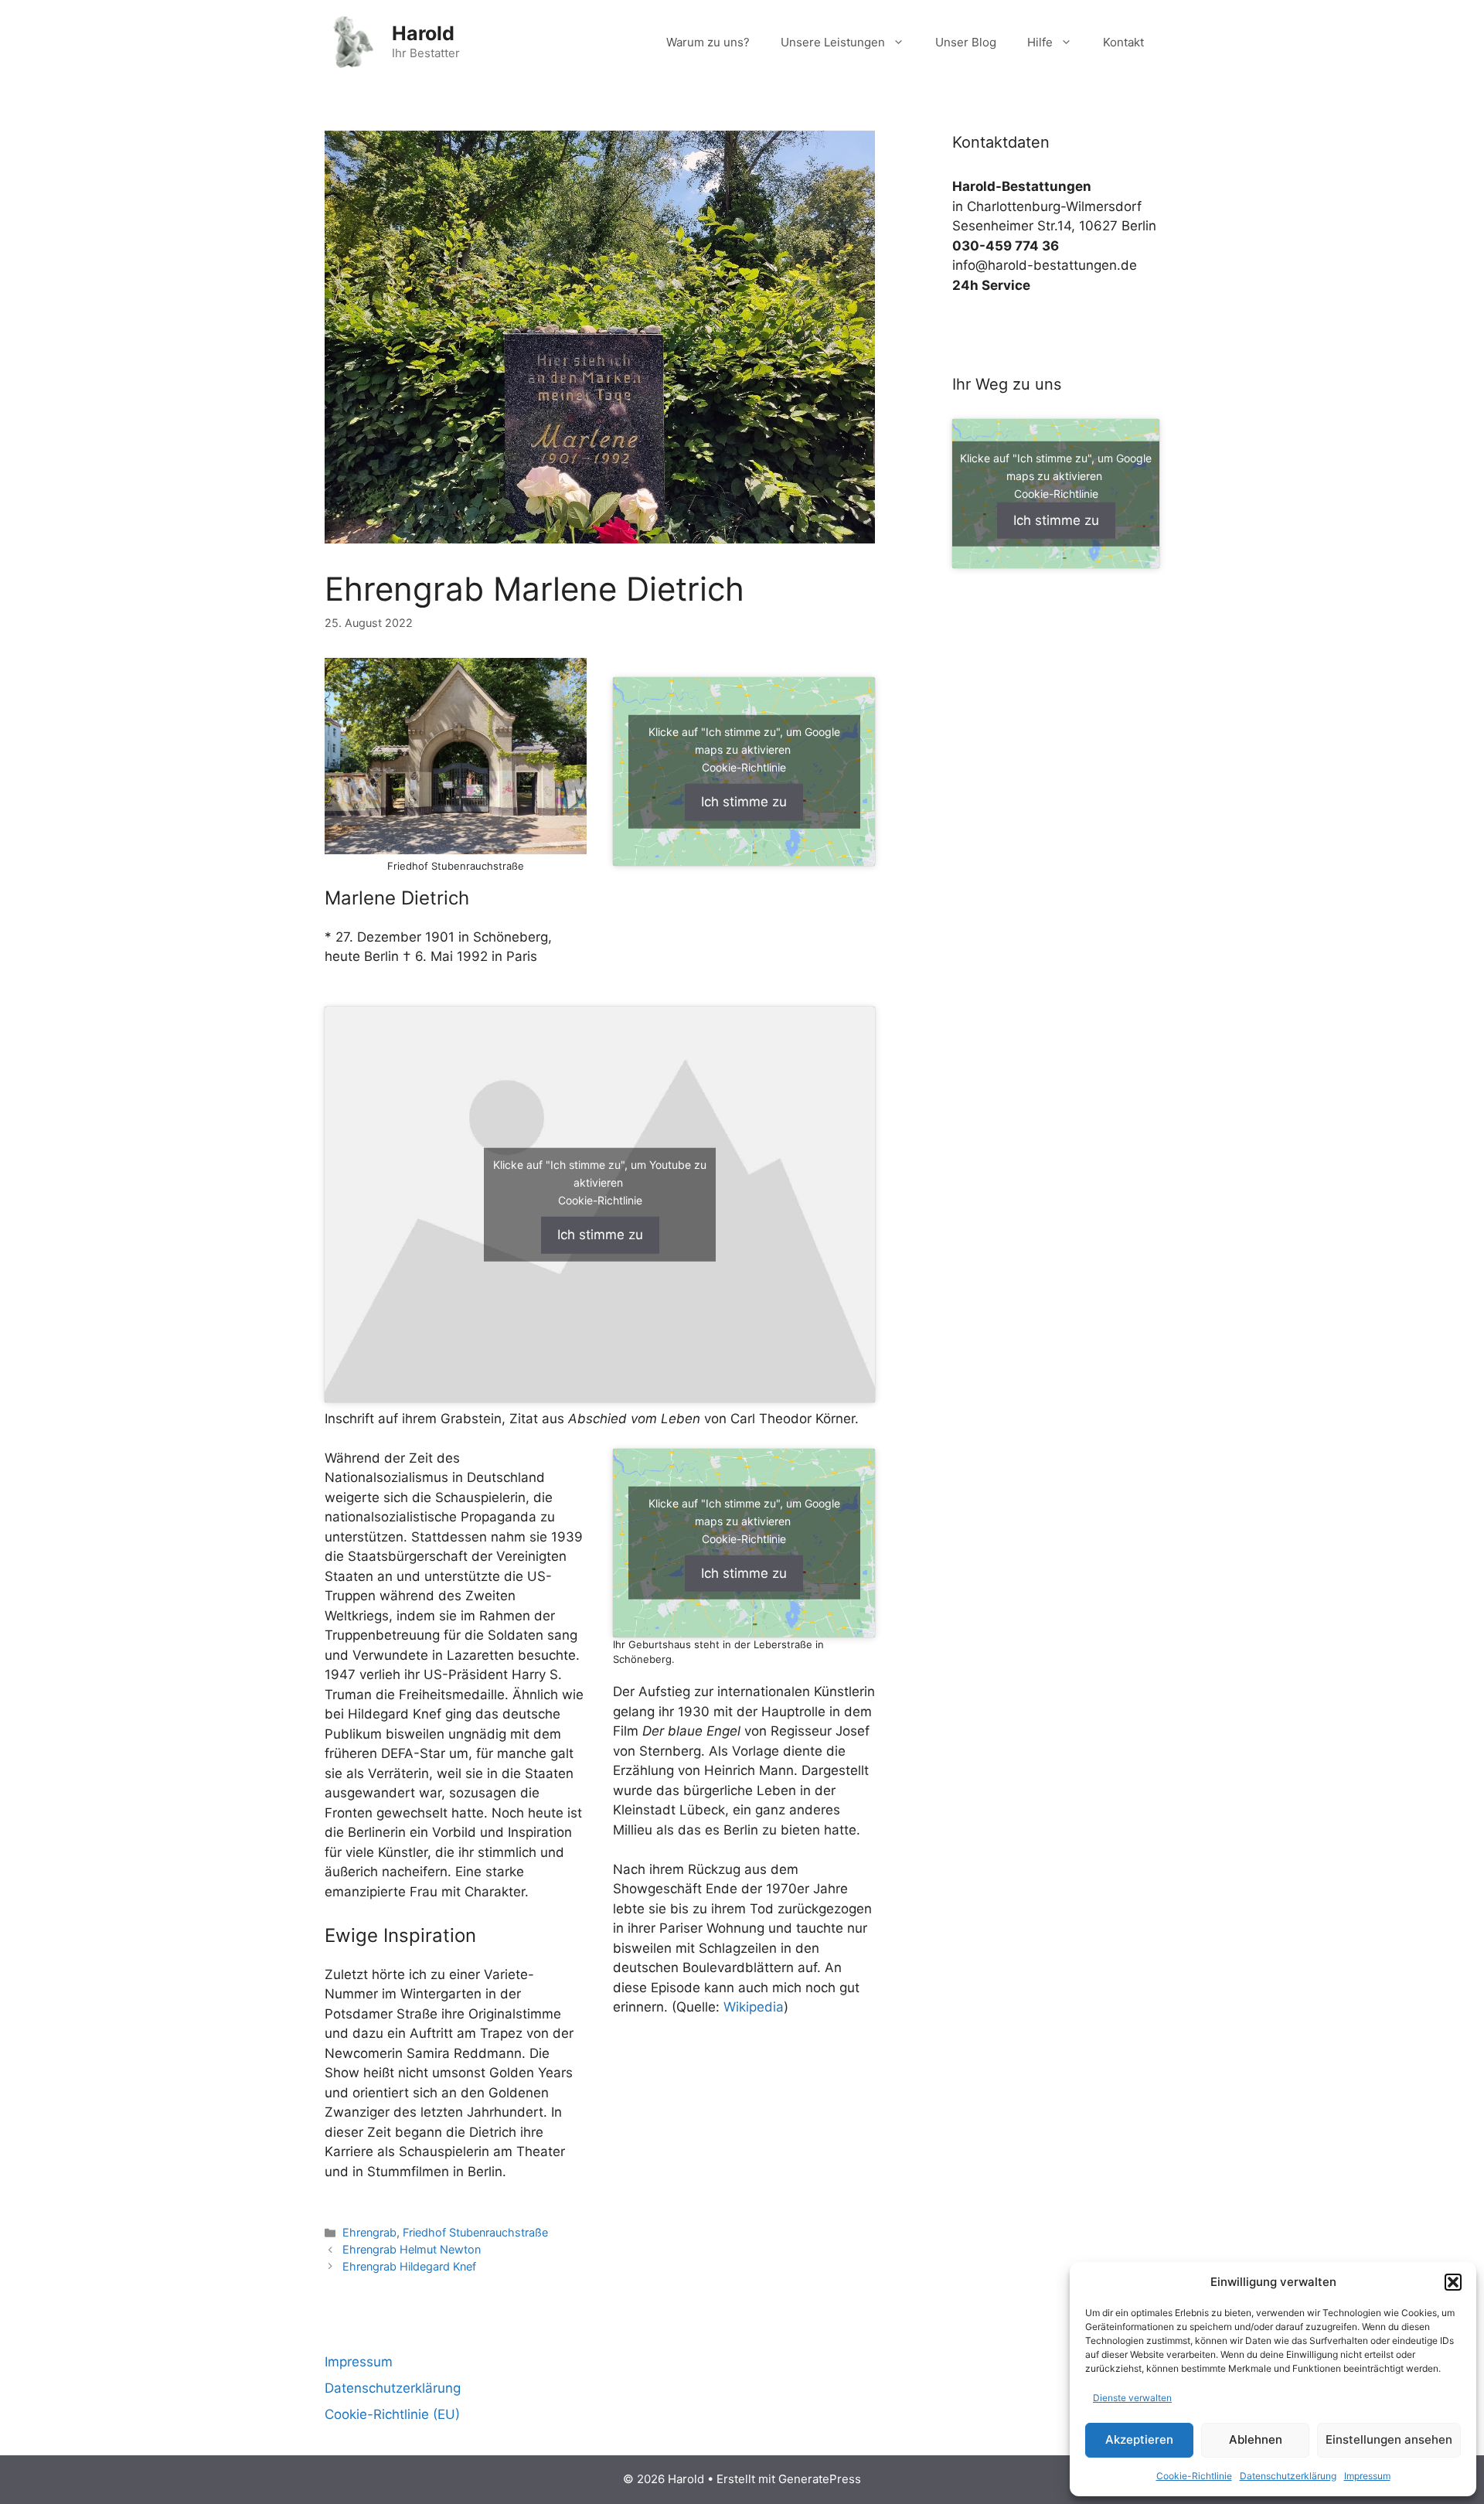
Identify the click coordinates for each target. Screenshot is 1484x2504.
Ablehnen (1256, 2439)
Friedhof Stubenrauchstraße (475, 2232)
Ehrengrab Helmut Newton (412, 2249)
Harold (423, 33)
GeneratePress (820, 2479)
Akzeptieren (1139, 2439)
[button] (1453, 2282)
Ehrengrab (369, 2232)
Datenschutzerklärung (1288, 2476)
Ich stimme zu (744, 802)
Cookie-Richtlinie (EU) (392, 2414)
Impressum (1367, 2476)
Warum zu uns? (708, 42)
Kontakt (1123, 42)
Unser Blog (966, 42)
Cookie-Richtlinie (1194, 2476)
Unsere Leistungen (833, 42)
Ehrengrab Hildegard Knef (409, 2266)
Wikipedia (752, 2007)
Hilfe (1040, 42)
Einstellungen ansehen (1389, 2439)
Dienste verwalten (1132, 2398)
